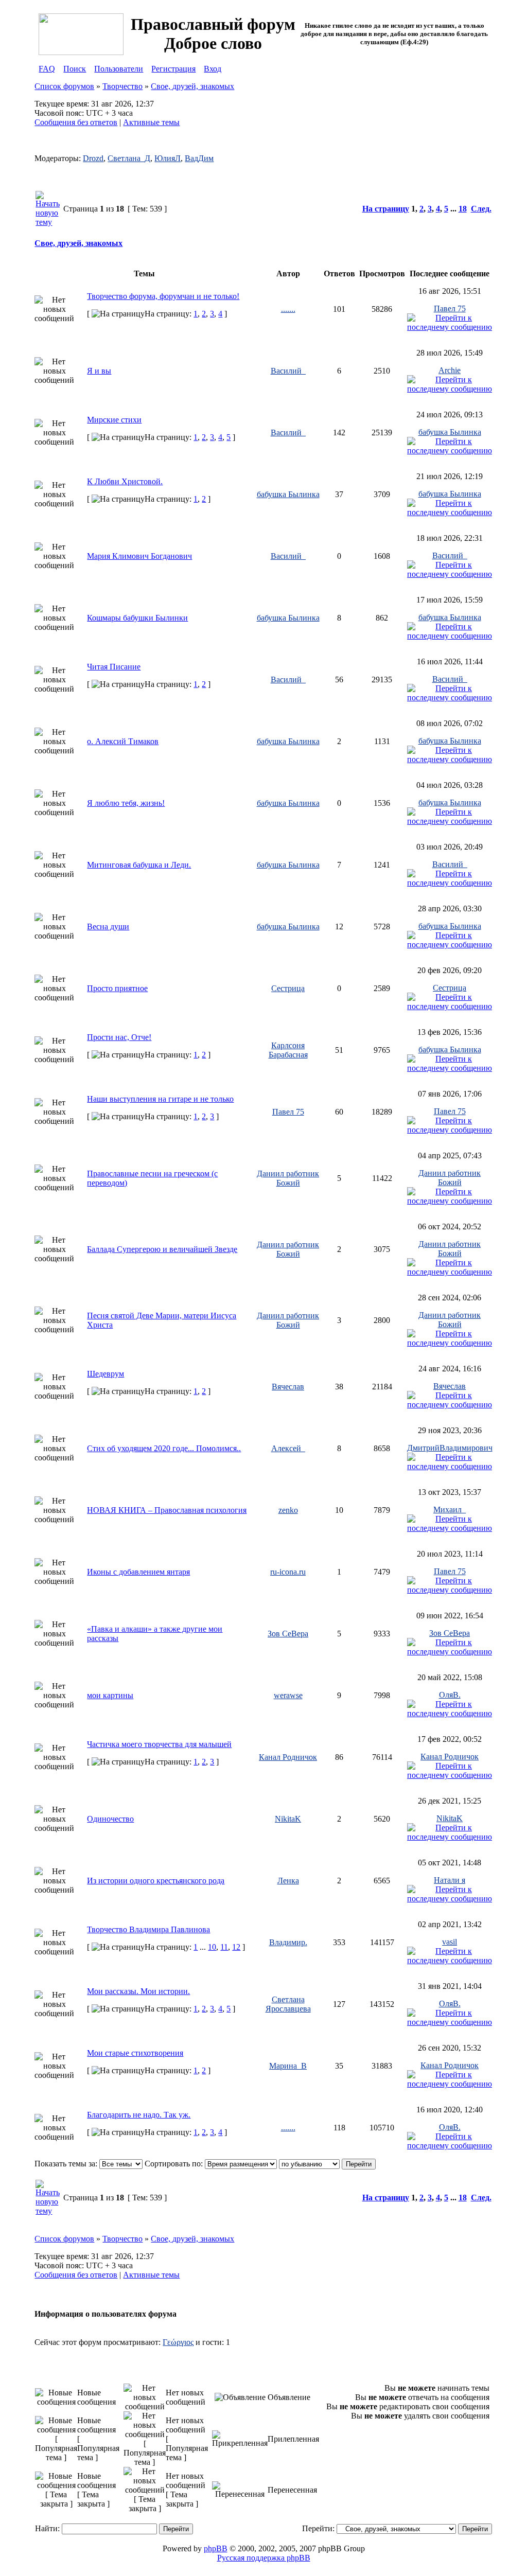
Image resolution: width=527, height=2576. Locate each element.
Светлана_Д (129, 158)
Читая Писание (114, 667)
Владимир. (288, 1942)
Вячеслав (288, 1387)
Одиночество (110, 1819)
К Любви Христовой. (125, 481)
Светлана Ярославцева (288, 2004)
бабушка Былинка (450, 432)
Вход (213, 69)
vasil (450, 1942)
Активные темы (151, 122)
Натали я (450, 1880)
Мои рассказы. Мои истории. (138, 1991)
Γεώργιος (178, 2342)
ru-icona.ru (288, 1572)
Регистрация (173, 69)
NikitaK (288, 1819)
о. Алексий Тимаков (123, 741)
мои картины (110, 1695)
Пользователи (119, 69)
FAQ (47, 69)
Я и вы (99, 371)
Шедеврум (106, 1374)
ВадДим (199, 158)
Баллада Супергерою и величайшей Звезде (162, 1249)
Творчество (122, 86)
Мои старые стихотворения (135, 2053)
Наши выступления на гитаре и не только (160, 1099)
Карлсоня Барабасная (288, 1050)
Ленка (288, 1881)
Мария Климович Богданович (139, 556)
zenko (288, 1510)
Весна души (108, 927)
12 (236, 1947)
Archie (450, 370)
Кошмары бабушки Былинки (137, 618)
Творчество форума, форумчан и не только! (163, 296)
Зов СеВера (288, 1634)
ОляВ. (450, 1695)
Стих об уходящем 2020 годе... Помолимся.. (164, 1448)
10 (212, 1947)
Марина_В (288, 2066)
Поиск (75, 69)
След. (481, 209)
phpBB (216, 2548)
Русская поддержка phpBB (264, 2558)
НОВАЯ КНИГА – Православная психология (167, 1510)
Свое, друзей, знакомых (192, 86)
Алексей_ (288, 1448)
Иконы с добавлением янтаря (138, 1572)
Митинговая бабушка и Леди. (139, 865)
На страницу (386, 209)
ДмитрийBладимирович (450, 1448)
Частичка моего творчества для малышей (159, 1744)
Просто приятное (117, 988)
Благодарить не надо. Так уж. (139, 2115)
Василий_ (288, 371)
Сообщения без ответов (76, 122)
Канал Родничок (288, 1757)
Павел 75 (450, 308)
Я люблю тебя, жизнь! (126, 803)
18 (463, 209)
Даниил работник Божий (288, 1178)
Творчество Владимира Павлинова (148, 1929)
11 (224, 1947)
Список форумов (64, 86)
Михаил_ (450, 1510)
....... (288, 309)
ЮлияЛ (168, 158)
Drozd (93, 158)
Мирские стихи (114, 420)
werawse (288, 1695)
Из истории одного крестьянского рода (156, 1881)
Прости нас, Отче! (119, 1037)
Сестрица (288, 988)
